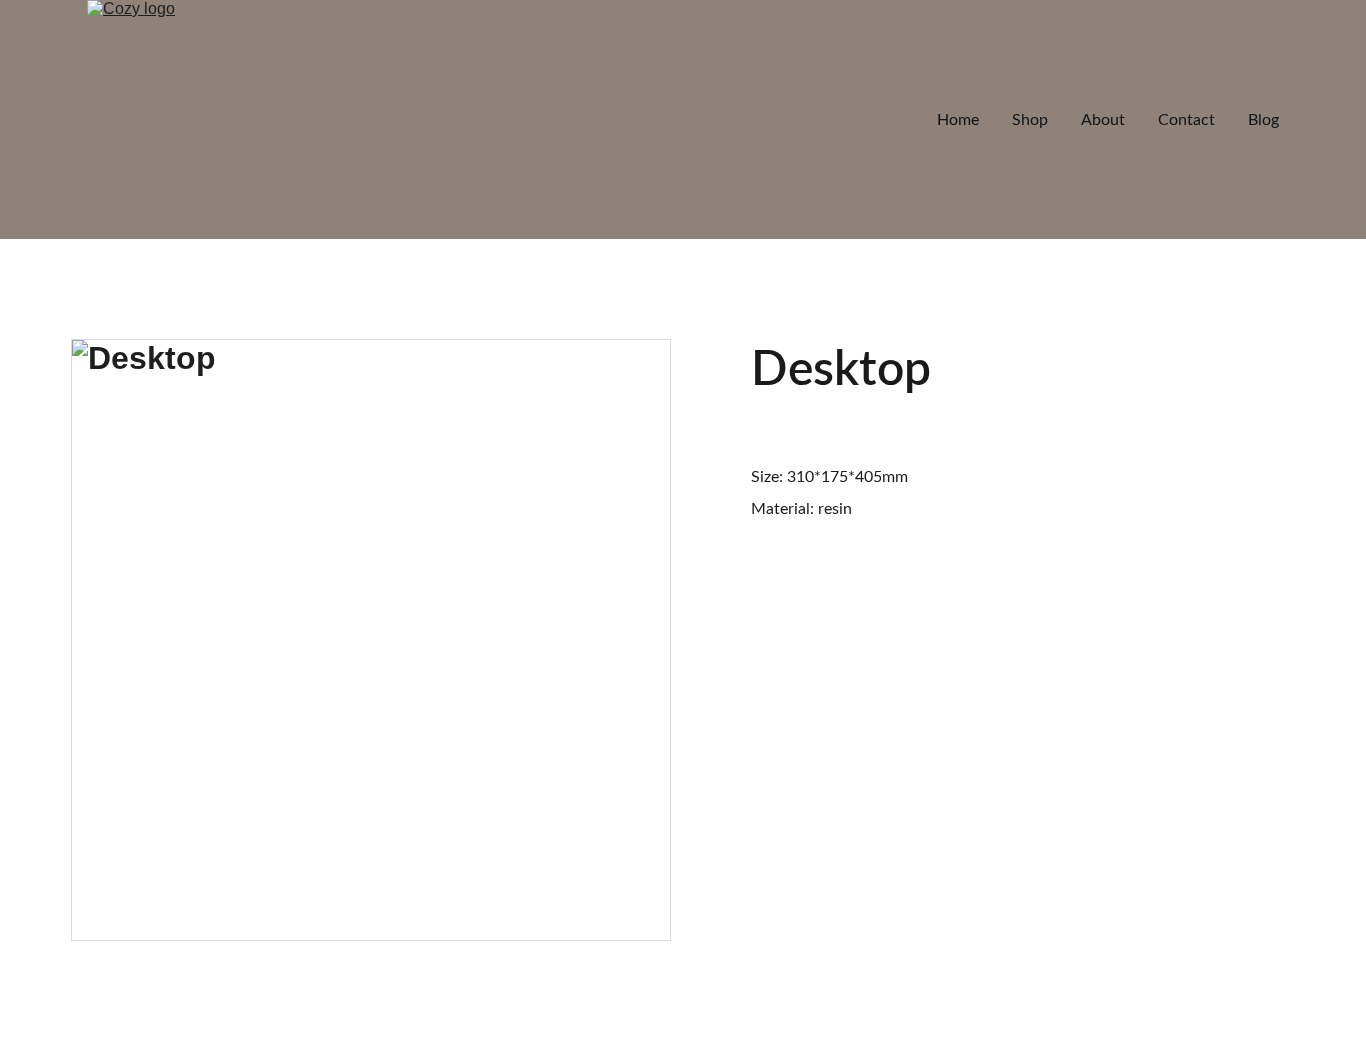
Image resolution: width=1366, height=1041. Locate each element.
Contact (1186, 120)
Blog (1263, 120)
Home (958, 120)
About (1103, 120)
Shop (1030, 120)
